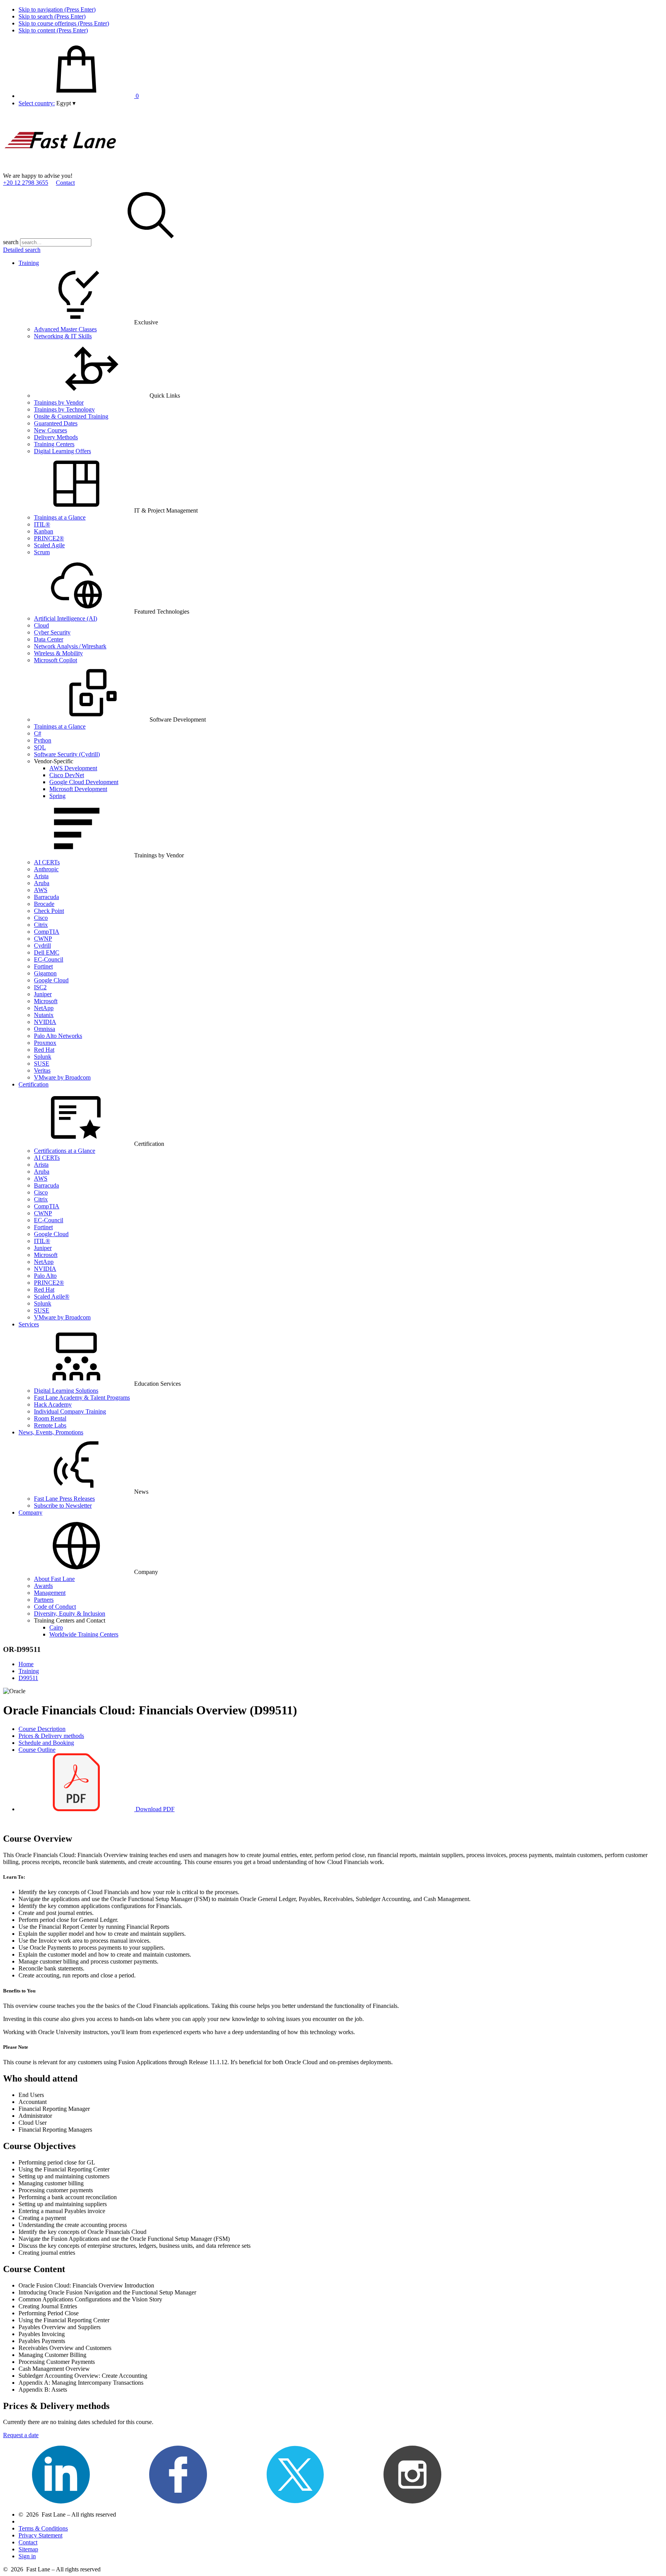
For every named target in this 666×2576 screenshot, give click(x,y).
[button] (66, 103)
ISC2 (40, 987)
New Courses (50, 430)
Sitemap (28, 2549)
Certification (34, 1084)
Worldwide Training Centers (84, 1634)
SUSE (42, 1064)
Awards (43, 1586)
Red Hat (44, 1050)
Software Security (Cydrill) (67, 754)
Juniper (43, 994)
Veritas (42, 1070)
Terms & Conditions (43, 2528)
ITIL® (42, 524)
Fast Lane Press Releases (64, 1499)
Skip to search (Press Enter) (52, 16)
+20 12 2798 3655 (26, 183)
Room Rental (50, 1418)
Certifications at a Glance (65, 1151)
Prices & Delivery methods (51, 1736)
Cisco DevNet (67, 775)
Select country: (37, 103)
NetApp (44, 1008)
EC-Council (49, 959)
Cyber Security (52, 632)
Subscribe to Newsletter (63, 1506)
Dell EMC (47, 952)
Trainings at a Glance (60, 517)
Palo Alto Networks (58, 1036)
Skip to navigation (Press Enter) (57, 9)
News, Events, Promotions (51, 1432)
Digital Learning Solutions (66, 1391)
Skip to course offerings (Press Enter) (64, 23)
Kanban (44, 531)
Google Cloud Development (84, 782)
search (11, 242)
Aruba (42, 883)
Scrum (42, 552)
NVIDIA (45, 1022)
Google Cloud (51, 980)
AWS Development (73, 768)
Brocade (44, 904)
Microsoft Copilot (55, 660)
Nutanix (44, 1015)
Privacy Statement (40, 2535)
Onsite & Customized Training (71, 416)
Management (50, 1593)
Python (43, 740)
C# (38, 733)
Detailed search (22, 250)
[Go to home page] (61, 169)
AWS (41, 890)
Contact (65, 183)
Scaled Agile (49, 545)
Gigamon (45, 973)
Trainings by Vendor (59, 402)
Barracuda (46, 897)
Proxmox (45, 1043)
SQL (40, 747)
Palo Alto (45, 1276)
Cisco (41, 918)
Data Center (49, 639)
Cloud (41, 625)
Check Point (49, 911)
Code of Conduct (55, 1607)
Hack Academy (53, 1404)
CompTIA (47, 932)
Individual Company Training (70, 1411)
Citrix (41, 925)
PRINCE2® (49, 538)
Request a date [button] (21, 2435)
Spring (57, 796)
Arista (41, 876)
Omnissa (45, 1029)
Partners (44, 1600)
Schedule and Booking (46, 1743)
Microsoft (46, 1001)
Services (29, 1324)
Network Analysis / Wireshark (70, 646)
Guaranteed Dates (56, 423)
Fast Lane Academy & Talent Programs (82, 1398)
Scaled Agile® (52, 1296)
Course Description (42, 1729)
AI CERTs (47, 862)
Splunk (43, 1057)
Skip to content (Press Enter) (53, 30)
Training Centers (54, 444)
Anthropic (46, 869)
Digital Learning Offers (62, 451)
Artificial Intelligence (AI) (66, 618)
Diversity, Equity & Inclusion (70, 1614)
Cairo (56, 1627)
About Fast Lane (54, 1579)
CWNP (43, 939)
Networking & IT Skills (63, 336)
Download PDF (154, 1809)
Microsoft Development (78, 789)
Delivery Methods (56, 437)
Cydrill (42, 946)
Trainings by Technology (64, 409)
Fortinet (43, 966)
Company (30, 1512)
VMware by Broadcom (62, 1077)
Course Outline (37, 1750)
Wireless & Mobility (58, 653)
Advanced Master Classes (65, 329)
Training (29, 263)
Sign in (27, 2556)
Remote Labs (50, 1425)
